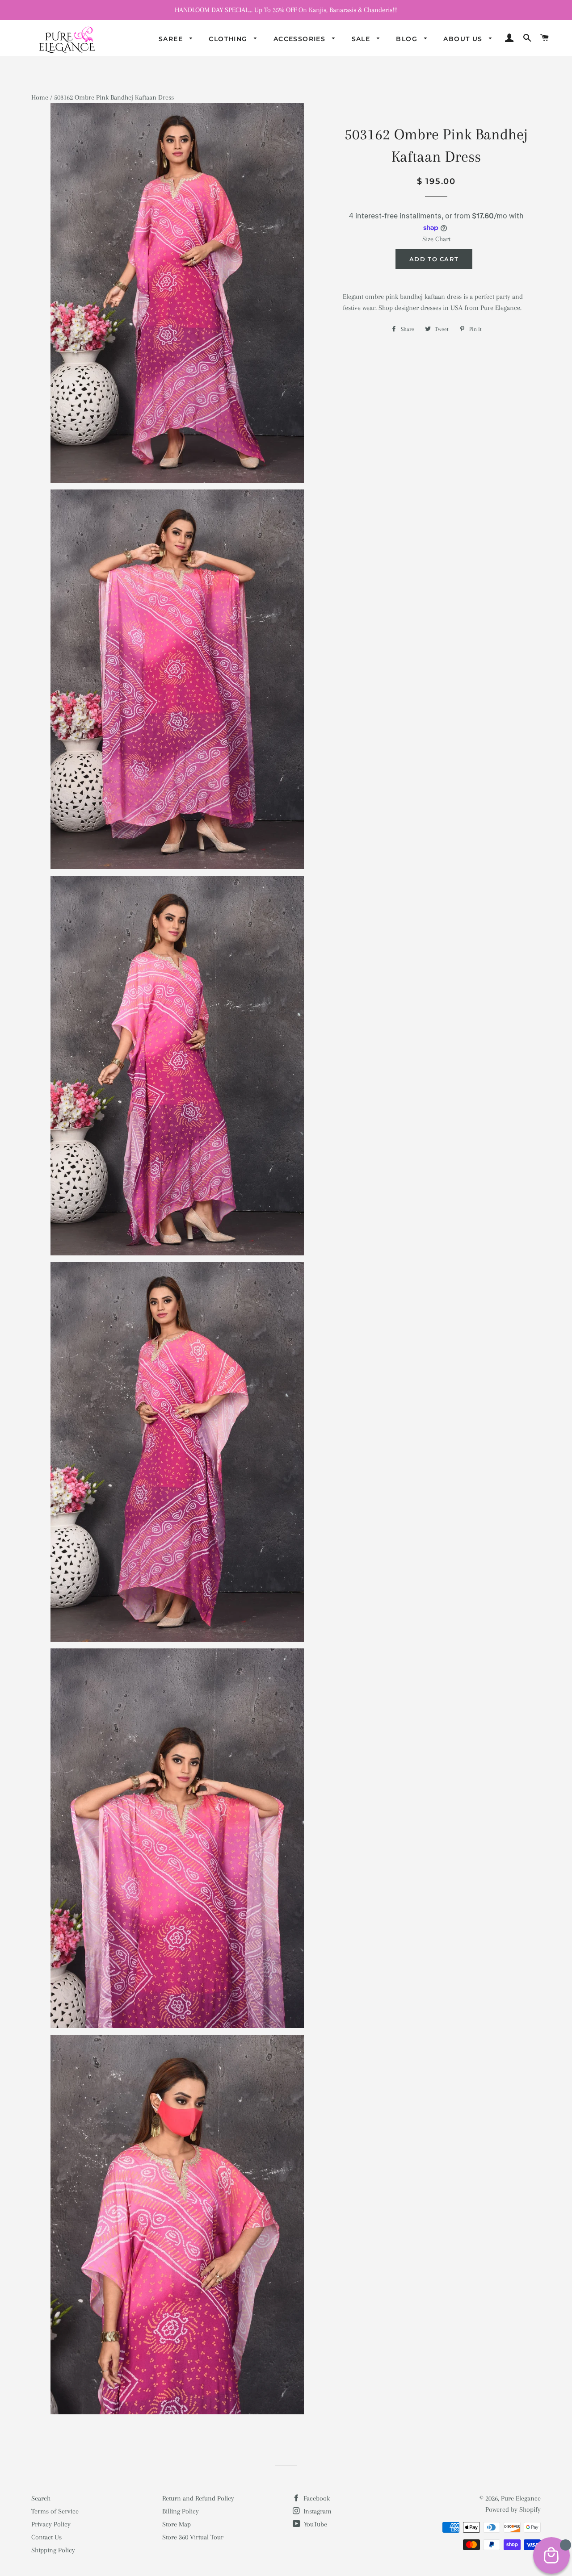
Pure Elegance (521, 2498)
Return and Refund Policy (198, 2498)
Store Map (177, 2524)
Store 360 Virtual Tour (193, 2537)
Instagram (317, 2511)
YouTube (315, 2524)
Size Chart (436, 239)
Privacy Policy (51, 2524)
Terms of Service (55, 2511)
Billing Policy (181, 2511)
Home (40, 97)
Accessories (301, 39)
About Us (464, 39)
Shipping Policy (53, 2550)
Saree (172, 39)
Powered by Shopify (513, 2509)
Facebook (316, 2498)
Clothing (229, 39)
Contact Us (46, 2537)
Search (41, 2498)
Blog (408, 39)
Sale (362, 39)
